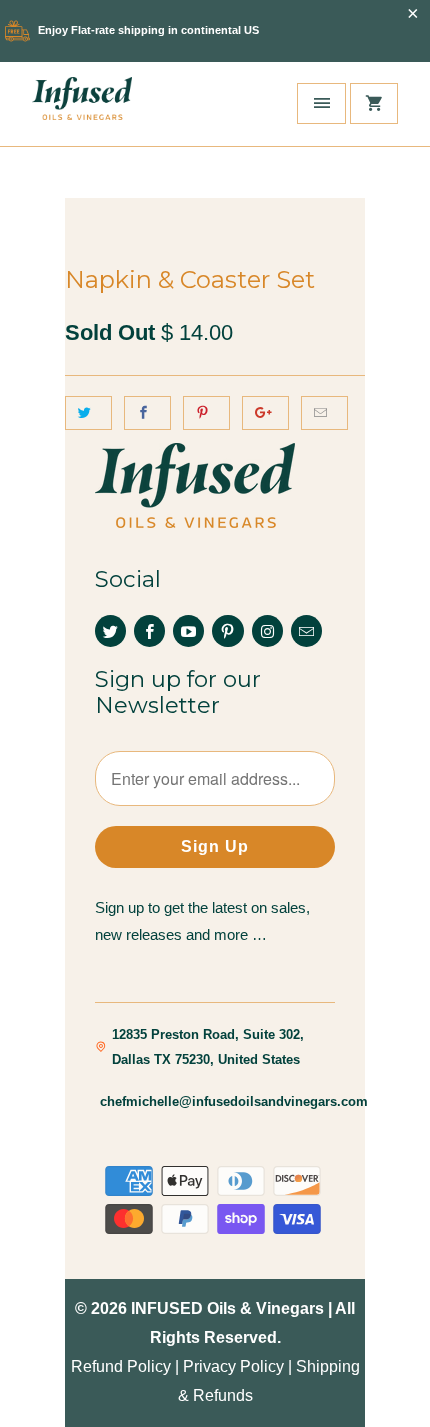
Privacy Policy (233, 1366)
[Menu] (321, 103)
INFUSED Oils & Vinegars (227, 1308)
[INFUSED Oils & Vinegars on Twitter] (110, 631)
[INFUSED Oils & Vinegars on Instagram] (267, 631)
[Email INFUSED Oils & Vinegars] (306, 631)
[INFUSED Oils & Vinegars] (82, 104)
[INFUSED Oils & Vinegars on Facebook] (149, 631)
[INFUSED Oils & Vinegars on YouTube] (188, 631)
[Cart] (374, 103)
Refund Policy (121, 1366)
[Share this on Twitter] (88, 413)
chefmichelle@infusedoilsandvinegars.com (234, 1101)
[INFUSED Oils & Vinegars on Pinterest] (227, 631)
